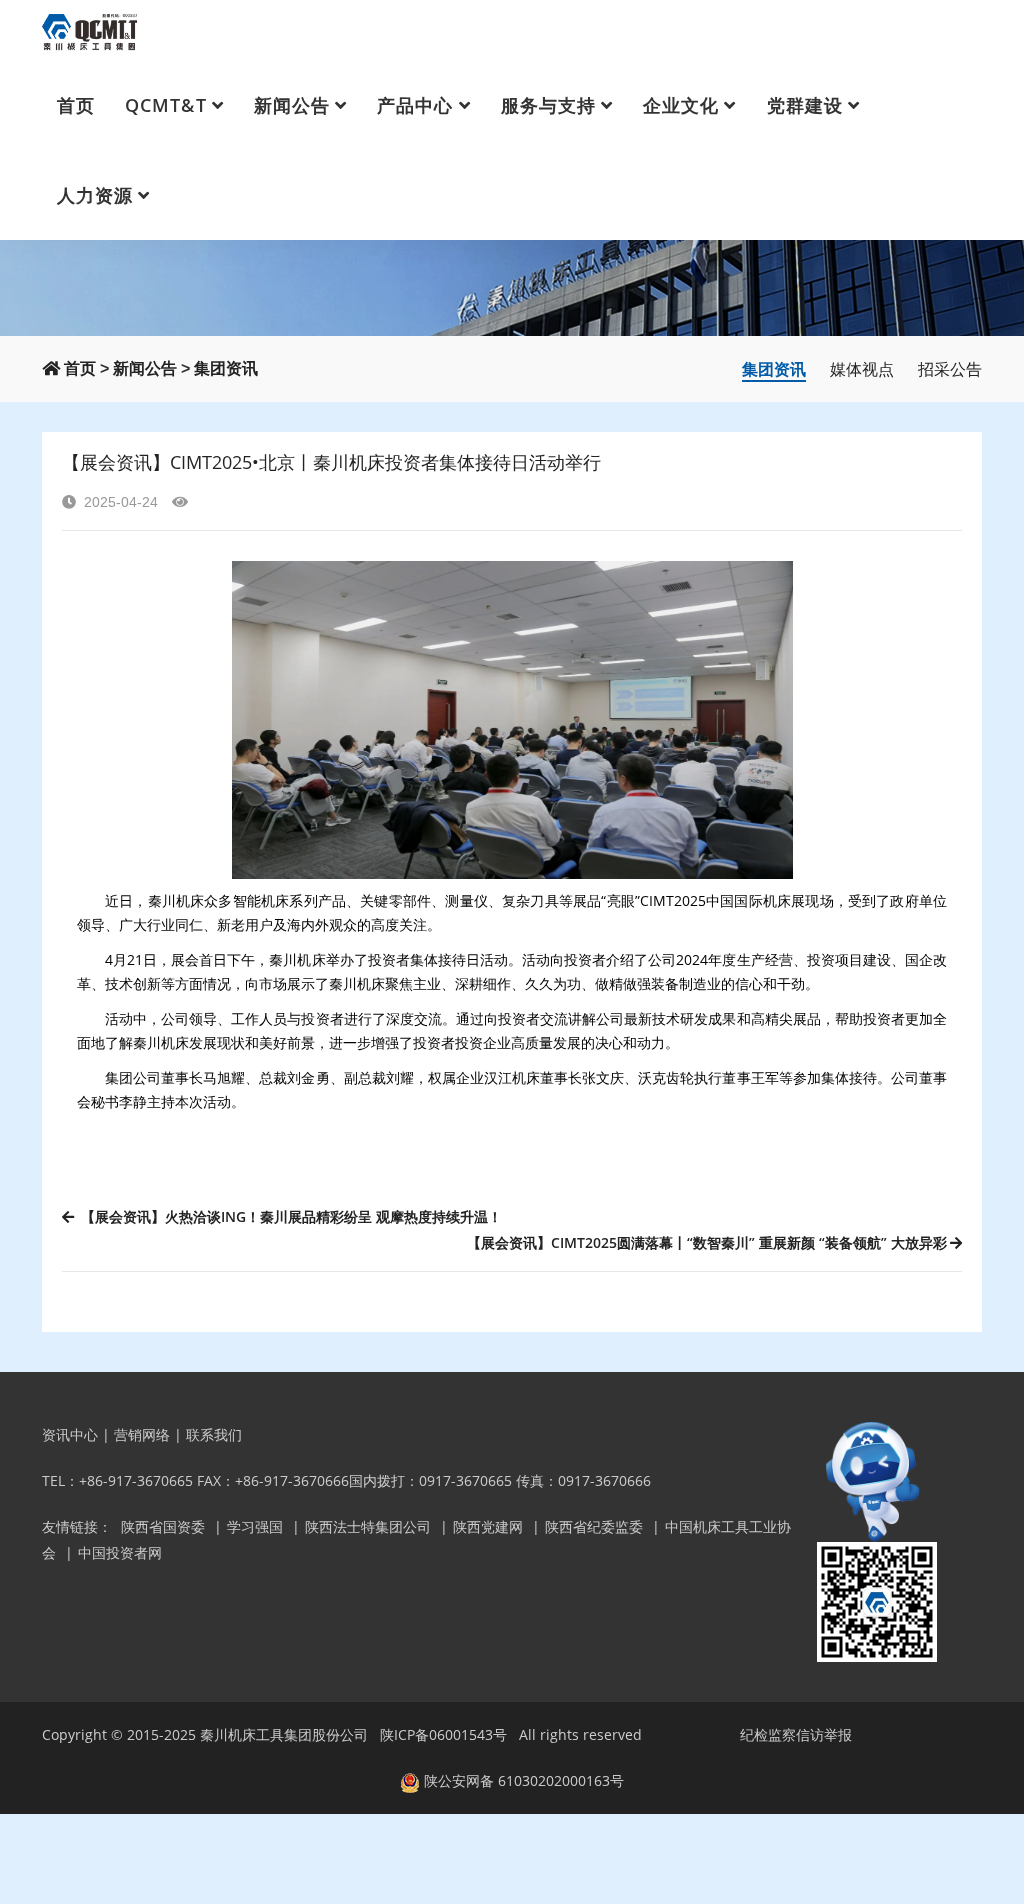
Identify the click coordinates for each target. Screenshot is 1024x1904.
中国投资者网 (120, 1552)
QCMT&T (165, 105)
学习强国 (255, 1526)
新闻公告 (292, 105)
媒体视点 (862, 369)
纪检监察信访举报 (796, 1734)
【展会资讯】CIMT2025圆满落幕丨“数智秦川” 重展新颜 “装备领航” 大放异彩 (707, 1242)
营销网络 (142, 1434)
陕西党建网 (488, 1526)
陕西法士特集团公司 (368, 1526)
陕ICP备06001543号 (443, 1734)
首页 (76, 105)
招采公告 (950, 369)
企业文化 (681, 105)
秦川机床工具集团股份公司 (284, 1734)
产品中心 (415, 105)
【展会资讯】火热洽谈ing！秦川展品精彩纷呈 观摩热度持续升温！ (289, 1216)
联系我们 (214, 1434)
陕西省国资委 (163, 1526)
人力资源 (95, 195)
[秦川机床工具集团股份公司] (90, 30)
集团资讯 (226, 368)
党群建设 (805, 105)
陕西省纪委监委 (594, 1526)
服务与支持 (548, 105)
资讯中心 (70, 1434)
